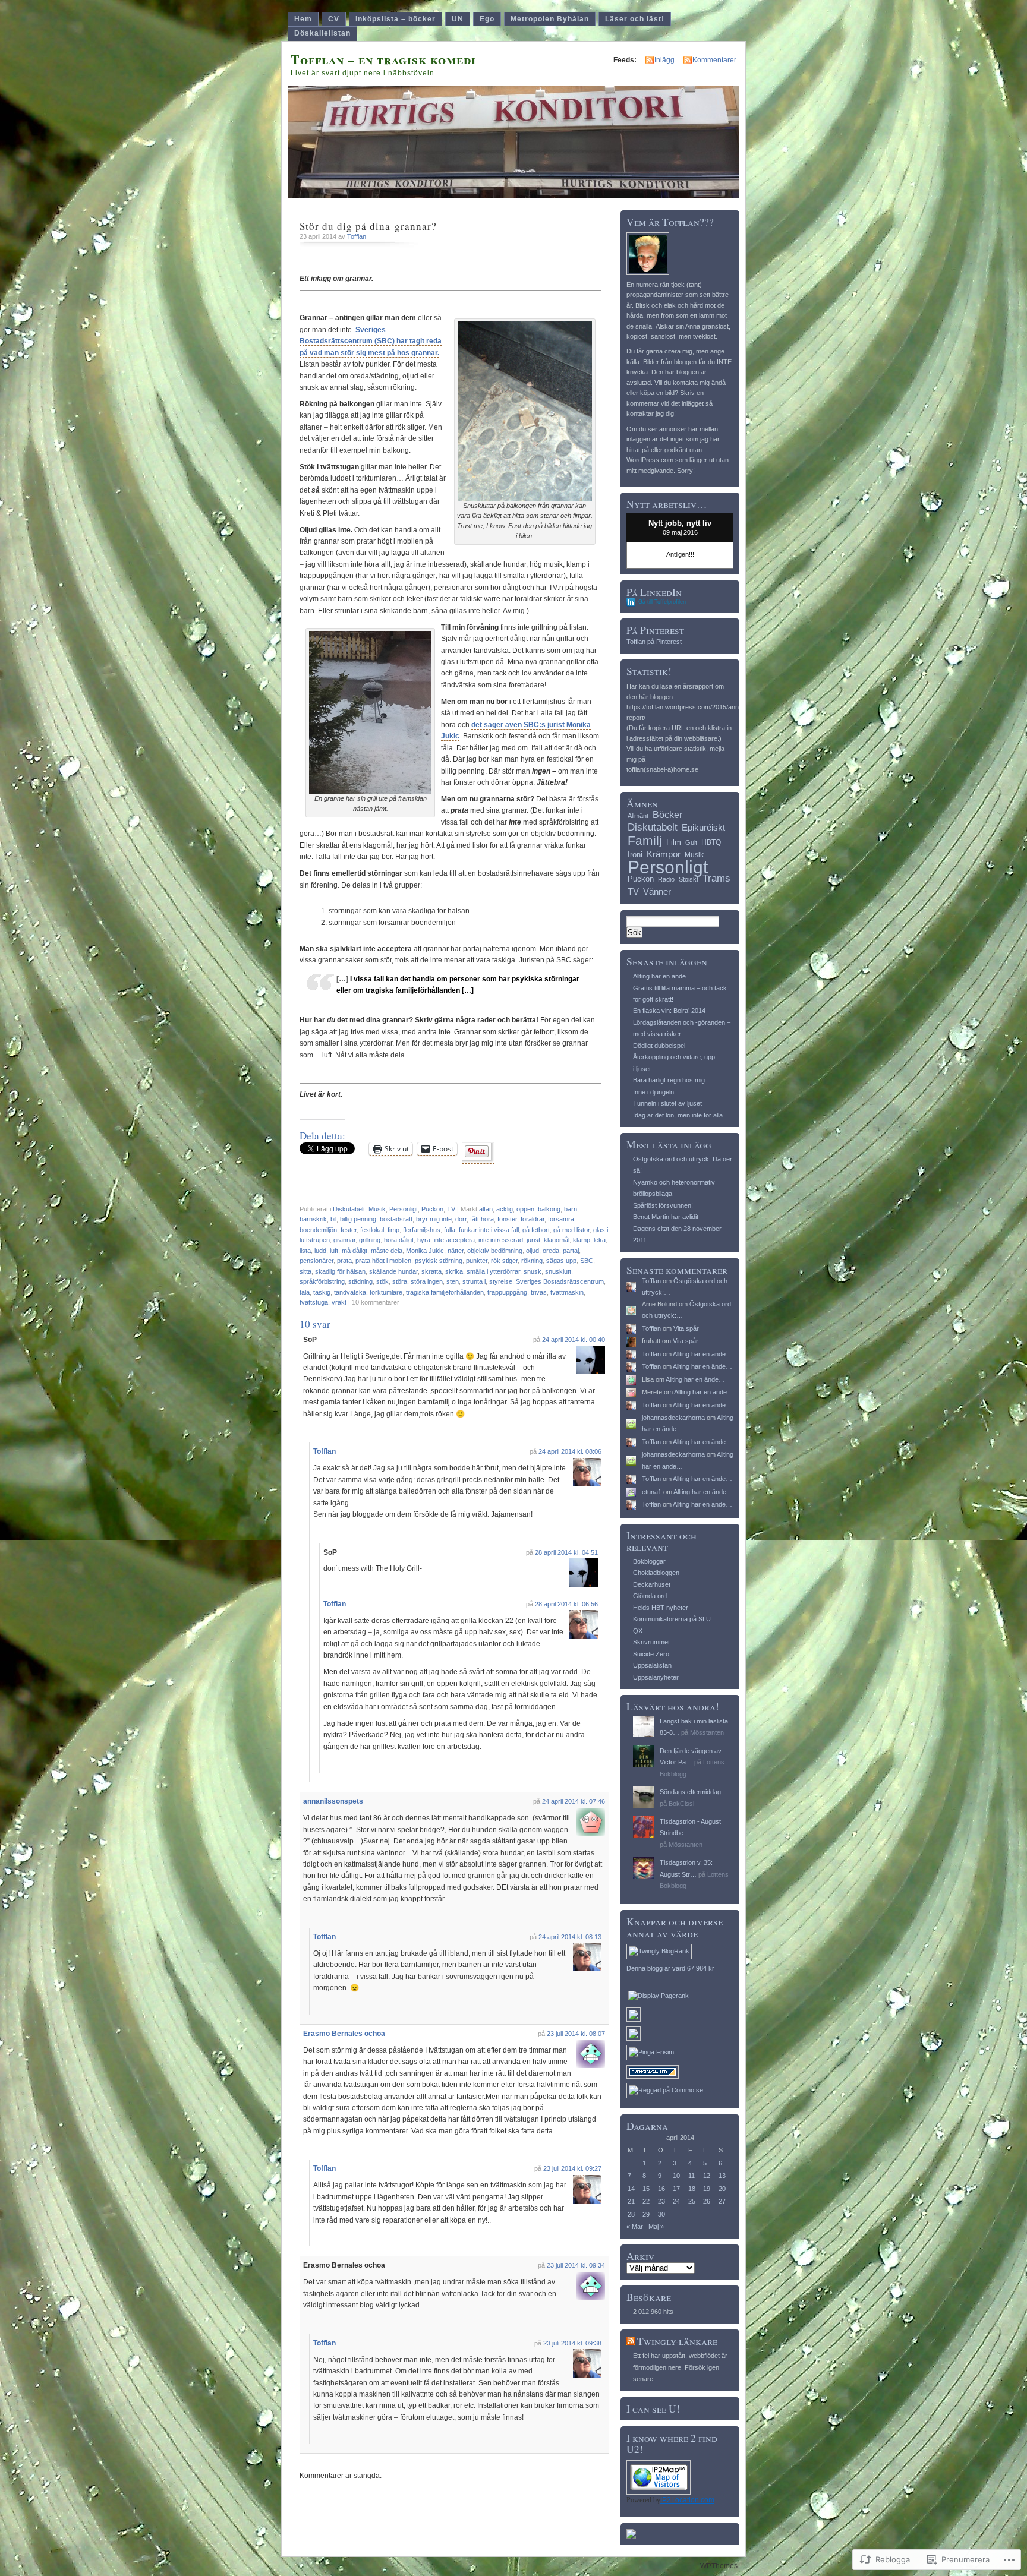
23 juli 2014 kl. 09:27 (572, 2168)
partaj (571, 1251)
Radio (666, 879)
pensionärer (316, 1261)
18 (692, 2189)
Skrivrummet (651, 1642)
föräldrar (533, 1219)
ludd (320, 1251)
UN (458, 19)
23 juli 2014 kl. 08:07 (576, 2034)
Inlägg (664, 60)
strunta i (474, 1281)
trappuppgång (507, 1292)
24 (676, 2201)
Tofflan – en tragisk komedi (383, 59)
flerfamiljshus (422, 1230)
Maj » (656, 2227)
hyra (424, 1240)
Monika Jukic (425, 1251)
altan (486, 1209)
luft (334, 1251)
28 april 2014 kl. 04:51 (566, 1552)
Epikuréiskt (703, 828)
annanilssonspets (333, 1801)
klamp (582, 1240)
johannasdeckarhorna (673, 1418)
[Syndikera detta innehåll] (631, 2341)
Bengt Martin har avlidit (666, 1217)
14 (631, 2189)
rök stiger (504, 1261)
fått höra (482, 1219)
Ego (487, 19)
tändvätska (350, 1292)
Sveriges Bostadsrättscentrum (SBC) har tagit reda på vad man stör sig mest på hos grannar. (371, 341)
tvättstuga (314, 1302)
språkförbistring (322, 1281)
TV (451, 1209)
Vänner (657, 891)
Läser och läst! (635, 19)
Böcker (667, 815)
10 (676, 2176)
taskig (322, 1292)
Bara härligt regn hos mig (669, 1080)
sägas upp (561, 1261)
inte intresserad (501, 1240)
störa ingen (427, 1281)
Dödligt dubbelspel (659, 1046)
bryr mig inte (434, 1219)
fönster (507, 1219)
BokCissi (681, 1804)
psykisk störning (439, 1261)
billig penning (358, 1219)
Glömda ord (650, 1596)
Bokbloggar (649, 1561)
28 (631, 2214)
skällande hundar (393, 1271)
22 (646, 2201)
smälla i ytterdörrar (493, 1271)
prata (344, 1261)
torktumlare (386, 1292)
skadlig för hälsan (340, 1271)
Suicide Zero (651, 1654)
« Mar (635, 2227)
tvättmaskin (567, 1292)
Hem (303, 19)
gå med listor (571, 1230)
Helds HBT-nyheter (661, 1608)
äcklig (505, 1209)
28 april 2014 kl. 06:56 (566, 1604)
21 (631, 2201)
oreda (551, 1251)
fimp (393, 1230)
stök (382, 1281)
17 (676, 2189)
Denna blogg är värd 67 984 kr (670, 1968)
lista (305, 1251)
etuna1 (652, 1492)
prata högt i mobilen (383, 1261)
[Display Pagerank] (659, 1996)
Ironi (635, 855)
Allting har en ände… (663, 976)
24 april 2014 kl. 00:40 (574, 1340)
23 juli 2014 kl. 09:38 (572, 2343)
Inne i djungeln (653, 1092)
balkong (549, 1209)
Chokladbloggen (656, 1573)
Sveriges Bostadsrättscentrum (560, 1281)
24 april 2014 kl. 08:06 (570, 1451)
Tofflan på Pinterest (654, 642)
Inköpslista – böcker (396, 19)
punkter (477, 1261)
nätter (456, 1251)
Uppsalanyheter (656, 1677)
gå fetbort (536, 1230)
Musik (377, 1209)
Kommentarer (714, 60)
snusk (533, 1271)
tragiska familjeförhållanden (445, 1292)
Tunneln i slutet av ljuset (667, 1103)
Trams (716, 878)
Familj (645, 840)
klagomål (557, 1240)
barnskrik (313, 1219)
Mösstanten (707, 1732)
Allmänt (638, 816)
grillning (370, 1240)
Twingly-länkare (677, 2341)
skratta (431, 1271)
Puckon (432, 1209)
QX (638, 1631)
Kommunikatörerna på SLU (672, 1619)
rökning (532, 1261)
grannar (344, 1240)
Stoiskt (689, 879)
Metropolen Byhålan (550, 19)
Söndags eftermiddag (690, 1792)
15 (646, 2189)
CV (334, 19)
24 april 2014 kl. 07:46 (574, 1801)
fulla (450, 1230)
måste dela (387, 1251)
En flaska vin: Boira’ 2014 (669, 1011)
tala (305, 1292)
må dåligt (355, 1251)
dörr (461, 1219)
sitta (305, 1271)
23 (661, 2201)
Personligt (404, 1209)
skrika (454, 1271)
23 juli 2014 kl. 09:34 (576, 2265)
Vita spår (686, 1328)
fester (349, 1230)
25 (692, 2201)
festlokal (372, 1230)
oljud (533, 1251)
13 (722, 2176)
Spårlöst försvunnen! (663, 1205)
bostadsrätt (396, 1219)
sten (453, 1281)
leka (600, 1240)
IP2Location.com (687, 2500)
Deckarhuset (652, 1584)
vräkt (339, 1302)
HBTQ (711, 842)
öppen (525, 1209)
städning (360, 1281)
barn (571, 1209)
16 (661, 2189)
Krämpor (664, 854)
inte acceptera (454, 1240)
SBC (587, 1261)
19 (707, 2189)
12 (707, 2176)
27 (722, 2201)
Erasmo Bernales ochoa (344, 2034)
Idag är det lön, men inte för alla (678, 1115)
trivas (539, 1292)
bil (333, 1219)
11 (692, 2176)
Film (674, 842)
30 (661, 2214)
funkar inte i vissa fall (489, 1230)
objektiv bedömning (495, 1251)
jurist (533, 1240)
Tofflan (357, 236)
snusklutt (558, 1271)
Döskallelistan (322, 33)
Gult (691, 842)
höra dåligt (399, 1240)
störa (400, 1281)
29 (646, 2214)
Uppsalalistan (652, 1665)
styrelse (501, 1281)
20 (722, 2189)
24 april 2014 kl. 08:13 (570, 1937)
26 (707, 2201)
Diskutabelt (349, 1209)
